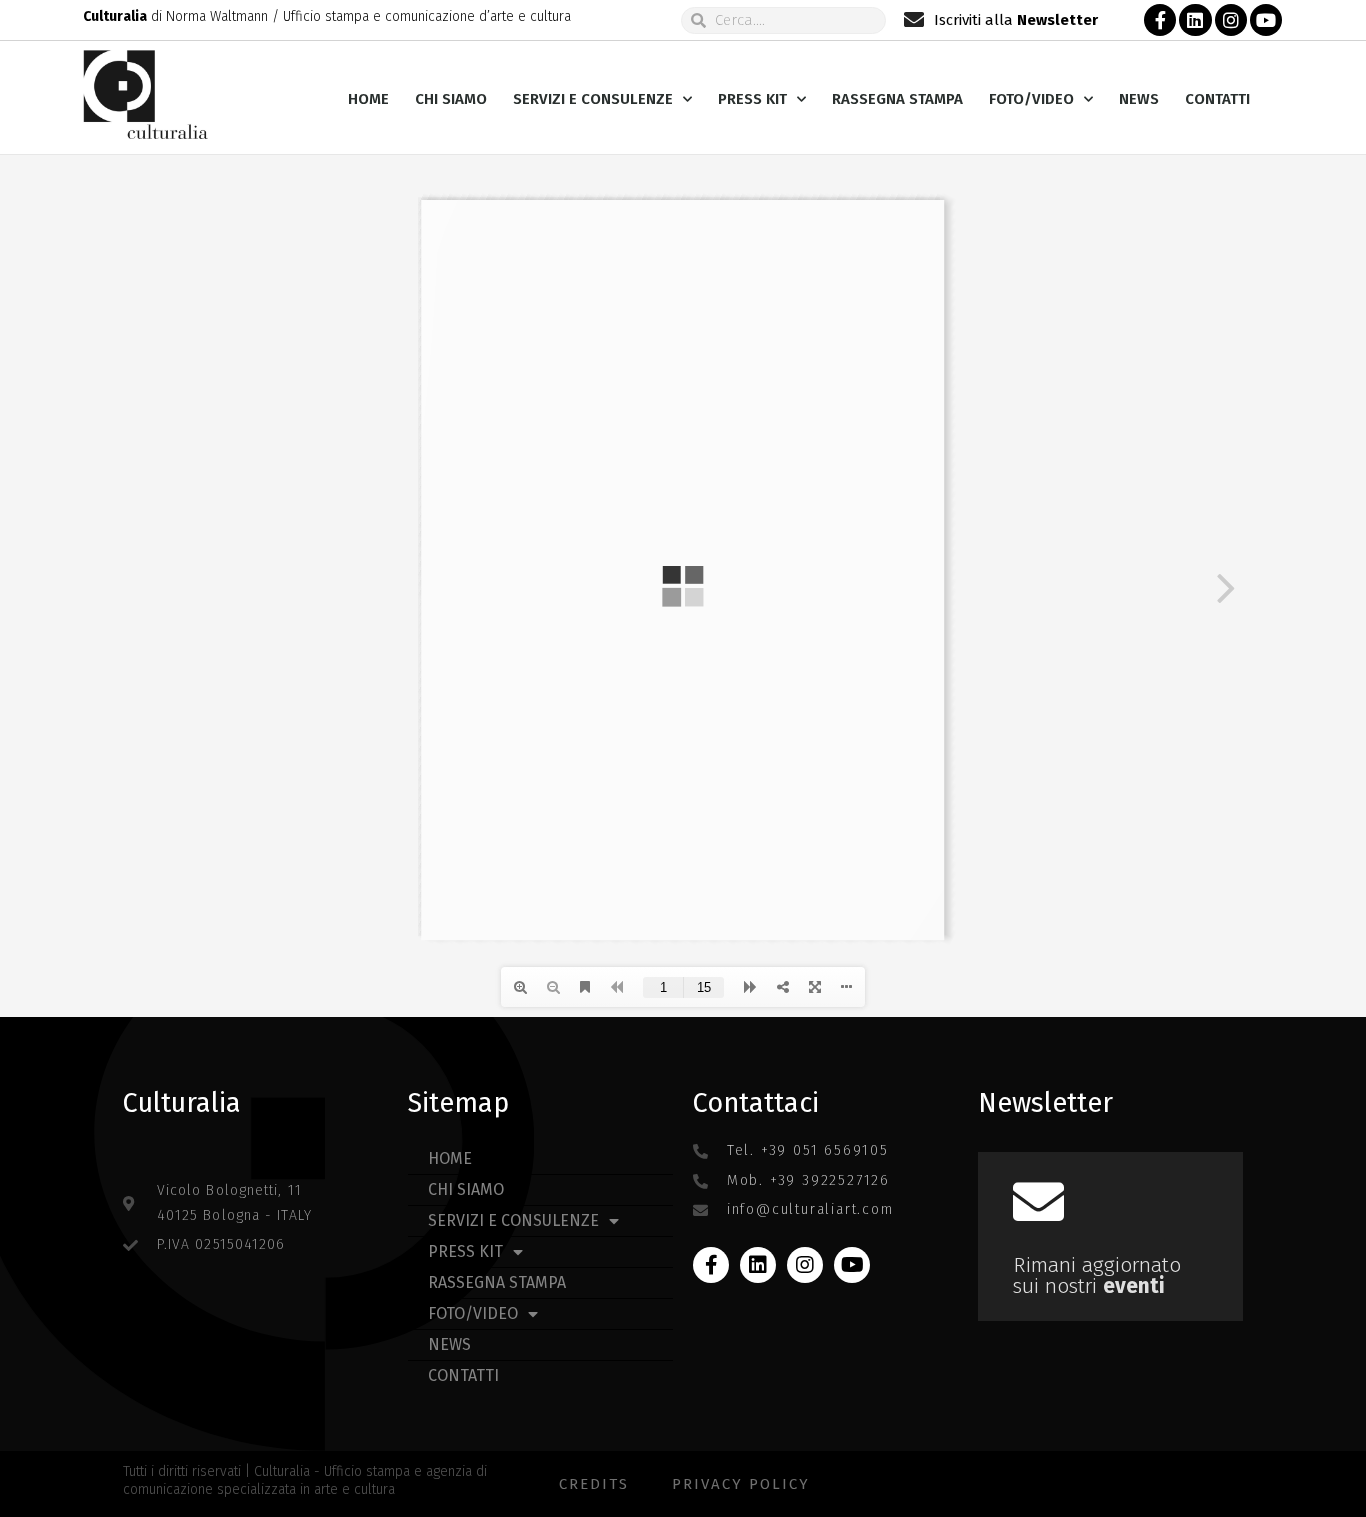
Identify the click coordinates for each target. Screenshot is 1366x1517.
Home (368, 99)
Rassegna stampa (897, 99)
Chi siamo (451, 99)
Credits (594, 1484)
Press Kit (752, 99)
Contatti (1217, 99)
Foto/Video (1031, 99)
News (1139, 99)
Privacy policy (741, 1484)
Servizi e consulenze (593, 99)
